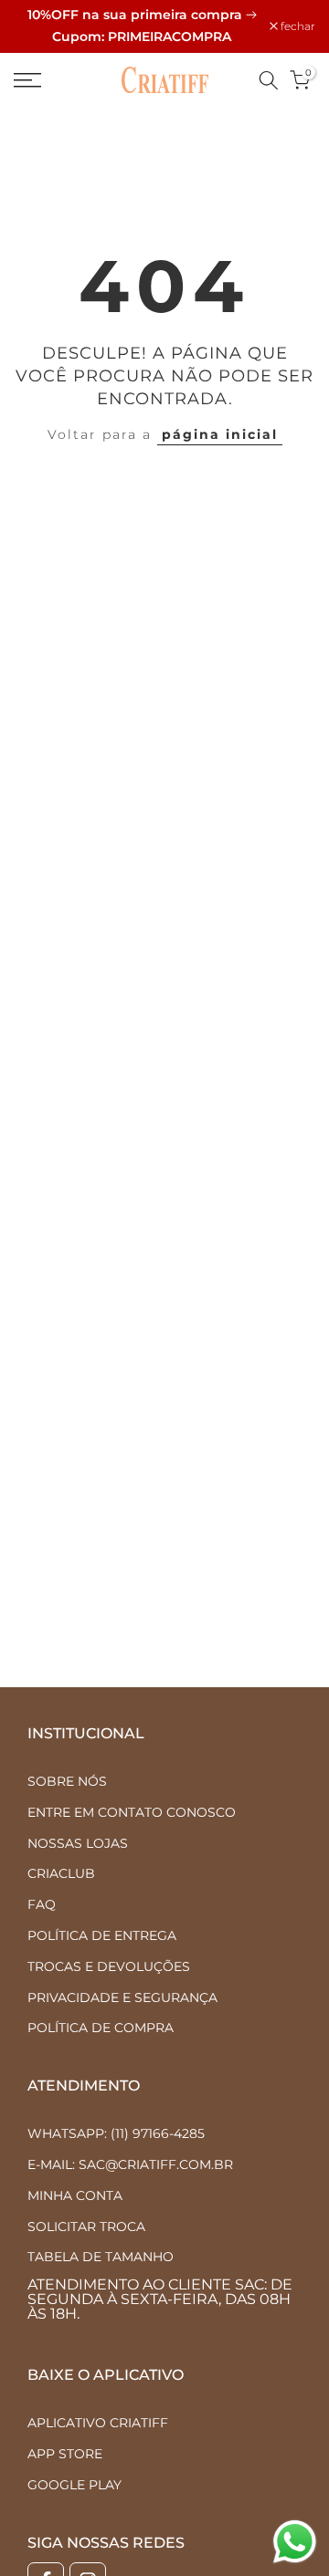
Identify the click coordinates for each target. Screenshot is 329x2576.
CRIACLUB (61, 1873)
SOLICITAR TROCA (86, 2227)
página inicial (220, 434)
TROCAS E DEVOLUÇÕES (109, 1966)
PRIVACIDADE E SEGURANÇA (122, 1997)
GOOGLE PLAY (74, 2485)
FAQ (42, 1904)
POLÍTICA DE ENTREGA (102, 1935)
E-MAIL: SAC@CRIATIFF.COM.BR (130, 2164)
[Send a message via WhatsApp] (295, 2542)
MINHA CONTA (75, 2195)
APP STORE (65, 2454)
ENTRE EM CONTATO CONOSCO (132, 1812)
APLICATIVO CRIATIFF (98, 2423)
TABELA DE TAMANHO (101, 2257)
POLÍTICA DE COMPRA (101, 2028)
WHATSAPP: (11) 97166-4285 (116, 2133)
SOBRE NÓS (67, 1781)
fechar (297, 26)
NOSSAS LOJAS (78, 1843)
